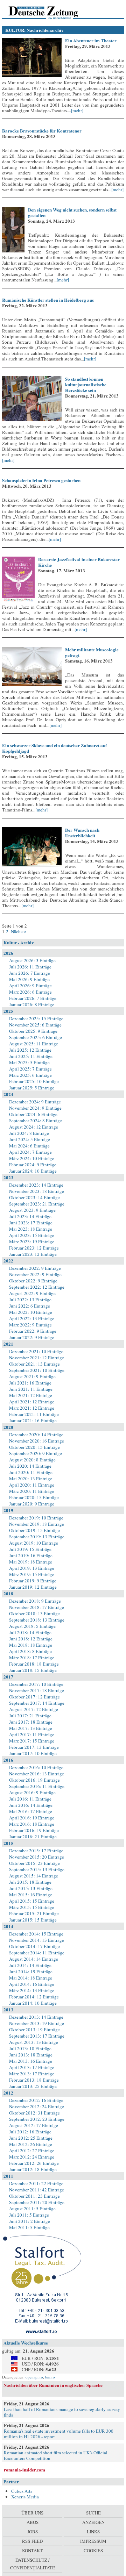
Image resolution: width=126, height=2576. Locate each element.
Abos (33, 2522)
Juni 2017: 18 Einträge (31, 1722)
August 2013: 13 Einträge (34, 2042)
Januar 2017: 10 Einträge (33, 1753)
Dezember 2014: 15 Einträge (36, 1934)
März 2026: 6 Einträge (30, 992)
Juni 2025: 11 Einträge (31, 1056)
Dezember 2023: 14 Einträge (36, 1185)
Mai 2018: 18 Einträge (31, 1645)
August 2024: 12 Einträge (34, 1127)
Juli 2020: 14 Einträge (30, 1466)
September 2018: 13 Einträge (37, 1620)
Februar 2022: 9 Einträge (33, 1331)
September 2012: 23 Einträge (37, 2119)
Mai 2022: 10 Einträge (31, 1312)
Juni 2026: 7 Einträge (30, 973)
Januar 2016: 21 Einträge (33, 1837)
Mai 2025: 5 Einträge (29, 1062)
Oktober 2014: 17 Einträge (34, 1946)
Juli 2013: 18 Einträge (30, 2048)
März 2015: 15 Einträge (32, 1907)
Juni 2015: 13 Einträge (31, 1888)
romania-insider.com (24, 2470)
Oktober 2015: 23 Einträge (34, 1863)
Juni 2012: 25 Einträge (31, 2138)
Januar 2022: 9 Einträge (32, 1337)
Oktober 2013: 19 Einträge (34, 2030)
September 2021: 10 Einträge (37, 1370)
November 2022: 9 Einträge (35, 1274)
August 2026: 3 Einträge (32, 960)
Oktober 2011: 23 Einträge (34, 2196)
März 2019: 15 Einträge (32, 1574)
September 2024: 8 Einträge (36, 1121)
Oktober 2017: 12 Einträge (34, 1697)
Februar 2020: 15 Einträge (34, 1497)
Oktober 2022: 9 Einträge (33, 1281)
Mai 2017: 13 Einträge (31, 1728)
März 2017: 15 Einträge (32, 1741)
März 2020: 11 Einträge (32, 1491)
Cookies (93, 2550)
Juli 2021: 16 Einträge (30, 1383)
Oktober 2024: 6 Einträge (33, 1114)
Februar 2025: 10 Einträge (34, 1081)
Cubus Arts (22, 2491)
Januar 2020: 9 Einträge (32, 1504)
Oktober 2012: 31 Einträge (34, 2113)
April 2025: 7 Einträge (30, 1069)
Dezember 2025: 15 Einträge (36, 1018)
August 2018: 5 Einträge (32, 1626)
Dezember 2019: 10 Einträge (36, 1518)
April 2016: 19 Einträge (32, 1818)
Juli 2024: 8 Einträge (29, 1133)
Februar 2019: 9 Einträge (33, 1581)
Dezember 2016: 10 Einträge (36, 1767)
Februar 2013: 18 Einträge (34, 2080)
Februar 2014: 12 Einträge (34, 1997)
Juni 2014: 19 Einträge (31, 1972)
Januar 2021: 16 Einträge (33, 1421)
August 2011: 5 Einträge (32, 2209)
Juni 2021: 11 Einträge (31, 1389)
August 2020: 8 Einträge (32, 1460)
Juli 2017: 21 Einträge (30, 1716)
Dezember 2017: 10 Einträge (36, 1684)
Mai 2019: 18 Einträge (31, 1562)
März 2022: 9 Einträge (30, 1325)
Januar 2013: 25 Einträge (33, 2086)
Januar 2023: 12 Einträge (33, 1254)
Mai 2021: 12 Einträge (31, 1395)
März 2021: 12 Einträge (32, 1408)
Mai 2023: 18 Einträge (31, 1229)
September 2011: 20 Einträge (37, 2202)
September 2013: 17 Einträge (37, 2036)
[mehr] (77, 110)
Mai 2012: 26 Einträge (31, 2144)
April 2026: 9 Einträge (30, 986)
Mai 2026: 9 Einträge (29, 979)
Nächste (18, 931)
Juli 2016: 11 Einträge (30, 1799)
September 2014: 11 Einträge (37, 1953)
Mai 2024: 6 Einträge (29, 1146)
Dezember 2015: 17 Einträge (36, 1851)
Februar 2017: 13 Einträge (34, 1747)
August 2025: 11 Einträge (34, 1044)
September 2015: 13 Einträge (37, 1869)
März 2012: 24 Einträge (32, 2157)
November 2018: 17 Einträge (37, 1607)
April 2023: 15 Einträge (32, 1235)
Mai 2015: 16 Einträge (31, 1895)
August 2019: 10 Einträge (34, 1543)
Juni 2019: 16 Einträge (31, 1555)
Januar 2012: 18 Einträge (33, 2169)
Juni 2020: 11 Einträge (31, 1472)
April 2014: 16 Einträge (32, 1984)
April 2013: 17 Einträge (32, 2067)
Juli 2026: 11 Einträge (30, 967)
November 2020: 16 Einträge (37, 1441)
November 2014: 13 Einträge (37, 1940)
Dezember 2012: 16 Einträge (36, 2100)
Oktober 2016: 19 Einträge (34, 1780)
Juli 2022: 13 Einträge (30, 1300)
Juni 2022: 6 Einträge (30, 1306)
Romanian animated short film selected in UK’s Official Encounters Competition (56, 2455)
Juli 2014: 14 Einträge (30, 1965)
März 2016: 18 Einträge (32, 1824)
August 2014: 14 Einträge (34, 1959)
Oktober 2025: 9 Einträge (33, 1031)
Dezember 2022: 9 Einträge (35, 1268)
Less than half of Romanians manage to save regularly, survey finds (62, 2412)
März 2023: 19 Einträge (32, 1242)
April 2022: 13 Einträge (32, 1318)
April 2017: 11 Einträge (32, 1734)
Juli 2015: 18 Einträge (30, 1882)
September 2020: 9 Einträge (36, 1453)
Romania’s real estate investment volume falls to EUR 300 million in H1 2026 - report (59, 2434)
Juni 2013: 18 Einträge (31, 2055)
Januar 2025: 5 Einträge (32, 1088)
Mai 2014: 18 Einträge (31, 1978)
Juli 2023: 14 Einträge (30, 1216)
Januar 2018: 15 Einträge (33, 1670)
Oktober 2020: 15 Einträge (34, 1447)
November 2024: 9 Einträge (35, 1108)
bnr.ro (50, 2377)
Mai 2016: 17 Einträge (31, 1811)
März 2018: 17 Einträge (32, 1658)
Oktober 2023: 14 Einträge (34, 1197)
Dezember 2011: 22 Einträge (36, 2183)
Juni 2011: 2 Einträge (30, 2221)
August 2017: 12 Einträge (34, 1709)
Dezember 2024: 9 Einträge (35, 1102)
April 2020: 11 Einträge (32, 1485)
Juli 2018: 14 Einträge (30, 1632)
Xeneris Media (25, 2497)
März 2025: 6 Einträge (30, 1075)
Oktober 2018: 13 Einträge (34, 1613)
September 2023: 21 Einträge (37, 1204)
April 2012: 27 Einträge (32, 2151)
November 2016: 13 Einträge (37, 1774)
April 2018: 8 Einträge (30, 1651)
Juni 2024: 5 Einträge (30, 1139)
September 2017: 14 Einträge (37, 1703)
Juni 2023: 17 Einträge (31, 1223)
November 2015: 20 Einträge (37, 1857)
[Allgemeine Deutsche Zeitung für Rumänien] (50, 12)
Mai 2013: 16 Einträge (31, 2061)
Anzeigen (93, 2522)
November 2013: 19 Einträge (37, 2023)
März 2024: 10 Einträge (32, 1158)
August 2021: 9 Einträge (32, 1376)
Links (93, 2532)
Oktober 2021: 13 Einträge (34, 1364)
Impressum (93, 2541)
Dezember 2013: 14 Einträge (36, 2017)
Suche (93, 2513)
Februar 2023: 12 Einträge (34, 1248)
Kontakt (32, 2550)
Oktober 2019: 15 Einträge (34, 1530)
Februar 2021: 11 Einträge (34, 1414)
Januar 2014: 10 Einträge (33, 2003)
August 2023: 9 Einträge (32, 1210)
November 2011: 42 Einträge (37, 2190)
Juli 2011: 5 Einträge (29, 2215)
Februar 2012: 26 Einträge (34, 2163)
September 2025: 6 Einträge (36, 1037)
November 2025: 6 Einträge (35, 1025)
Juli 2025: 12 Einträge (30, 1050)
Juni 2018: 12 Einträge (31, 1639)
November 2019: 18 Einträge (37, 1524)
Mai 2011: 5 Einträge (29, 2227)
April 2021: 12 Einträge (32, 1402)
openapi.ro (34, 2377)
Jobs (33, 2532)
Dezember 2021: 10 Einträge (36, 1351)
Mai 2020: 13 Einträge (31, 1479)
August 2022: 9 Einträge (32, 1293)
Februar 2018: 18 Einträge (34, 1664)
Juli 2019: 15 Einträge (30, 1549)
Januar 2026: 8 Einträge (32, 1004)
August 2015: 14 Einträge (34, 1876)
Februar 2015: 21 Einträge (34, 1913)
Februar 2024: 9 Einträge (33, 1165)
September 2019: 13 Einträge (37, 1537)
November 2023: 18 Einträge (37, 1191)
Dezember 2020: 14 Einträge (36, 1434)
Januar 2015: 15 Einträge (33, 1920)
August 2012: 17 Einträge (34, 2125)
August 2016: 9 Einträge (32, 1793)
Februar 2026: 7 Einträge (33, 998)
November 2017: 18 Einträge (37, 1690)
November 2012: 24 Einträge (37, 2106)
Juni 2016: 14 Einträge (31, 1805)
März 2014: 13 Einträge (32, 1990)
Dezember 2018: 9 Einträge (35, 1601)
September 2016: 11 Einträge (37, 1786)
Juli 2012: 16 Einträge (30, 2132)
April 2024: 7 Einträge (30, 1152)
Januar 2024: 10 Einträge (33, 1171)
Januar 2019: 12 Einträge (33, 1587)
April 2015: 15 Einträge (32, 1901)
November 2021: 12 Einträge (37, 1358)
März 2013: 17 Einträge (32, 2074)
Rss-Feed (32, 2541)
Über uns (32, 2513)
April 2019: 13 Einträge (32, 1568)
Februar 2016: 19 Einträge (34, 1830)
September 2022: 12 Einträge (37, 1287)
